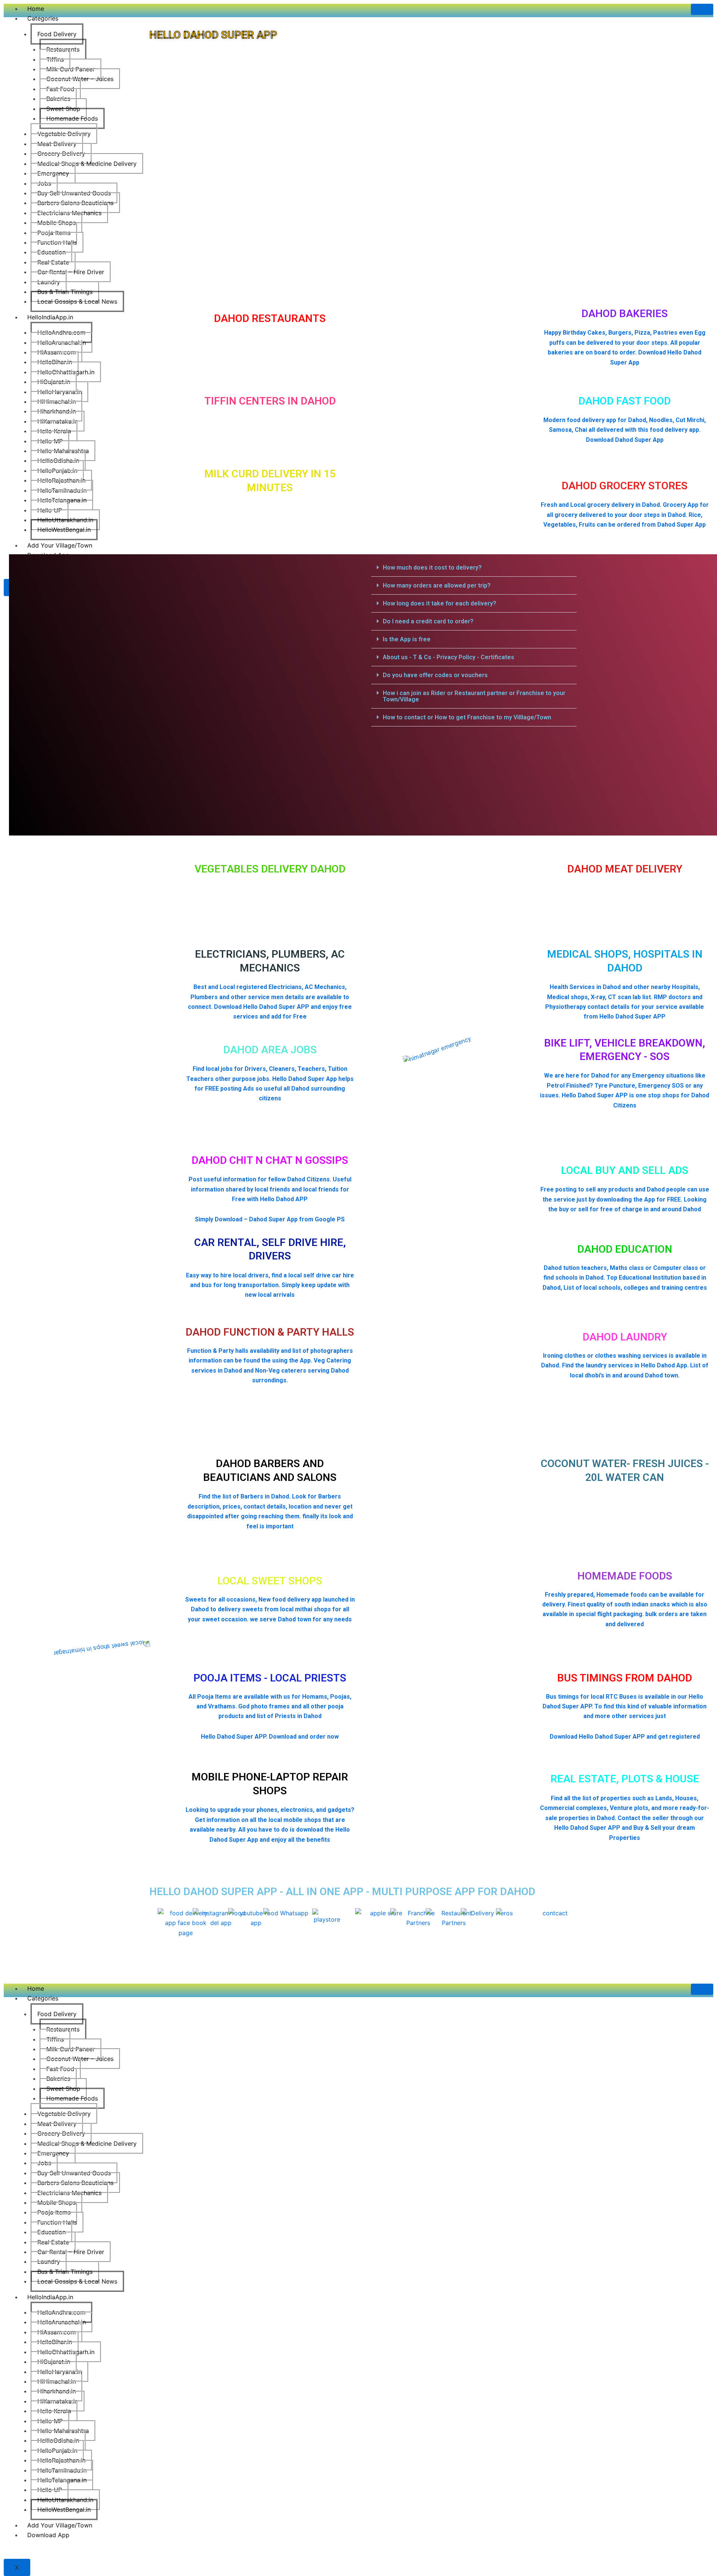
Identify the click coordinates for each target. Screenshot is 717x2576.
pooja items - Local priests (270, 1678)
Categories (43, 18)
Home (36, 9)
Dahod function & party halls (270, 1332)
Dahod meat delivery (625, 869)
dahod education (625, 1249)
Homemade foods (625, 1576)
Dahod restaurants (270, 318)
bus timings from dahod (625, 1678)
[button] (474, 568)
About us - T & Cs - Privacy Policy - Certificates (448, 657)
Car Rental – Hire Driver (71, 272)
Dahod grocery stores (625, 486)
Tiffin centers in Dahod (270, 401)
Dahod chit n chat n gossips (270, 1160)
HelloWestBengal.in (64, 2510)
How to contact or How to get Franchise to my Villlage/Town (467, 717)
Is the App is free (407, 639)
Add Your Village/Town (60, 2525)
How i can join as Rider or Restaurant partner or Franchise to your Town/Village (474, 696)
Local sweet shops (270, 1581)
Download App (48, 2535)
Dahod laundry (625, 1337)
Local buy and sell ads (625, 1170)
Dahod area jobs (270, 1050)
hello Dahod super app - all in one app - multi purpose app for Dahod (342, 1892)
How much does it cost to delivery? (432, 568)
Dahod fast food (625, 401)
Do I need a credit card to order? (428, 621)
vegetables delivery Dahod (270, 869)
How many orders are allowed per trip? (437, 585)
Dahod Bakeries (625, 314)
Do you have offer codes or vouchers (435, 675)
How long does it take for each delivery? (440, 603)
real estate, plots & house (625, 1779)
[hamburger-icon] (702, 9)
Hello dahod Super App (213, 35)
